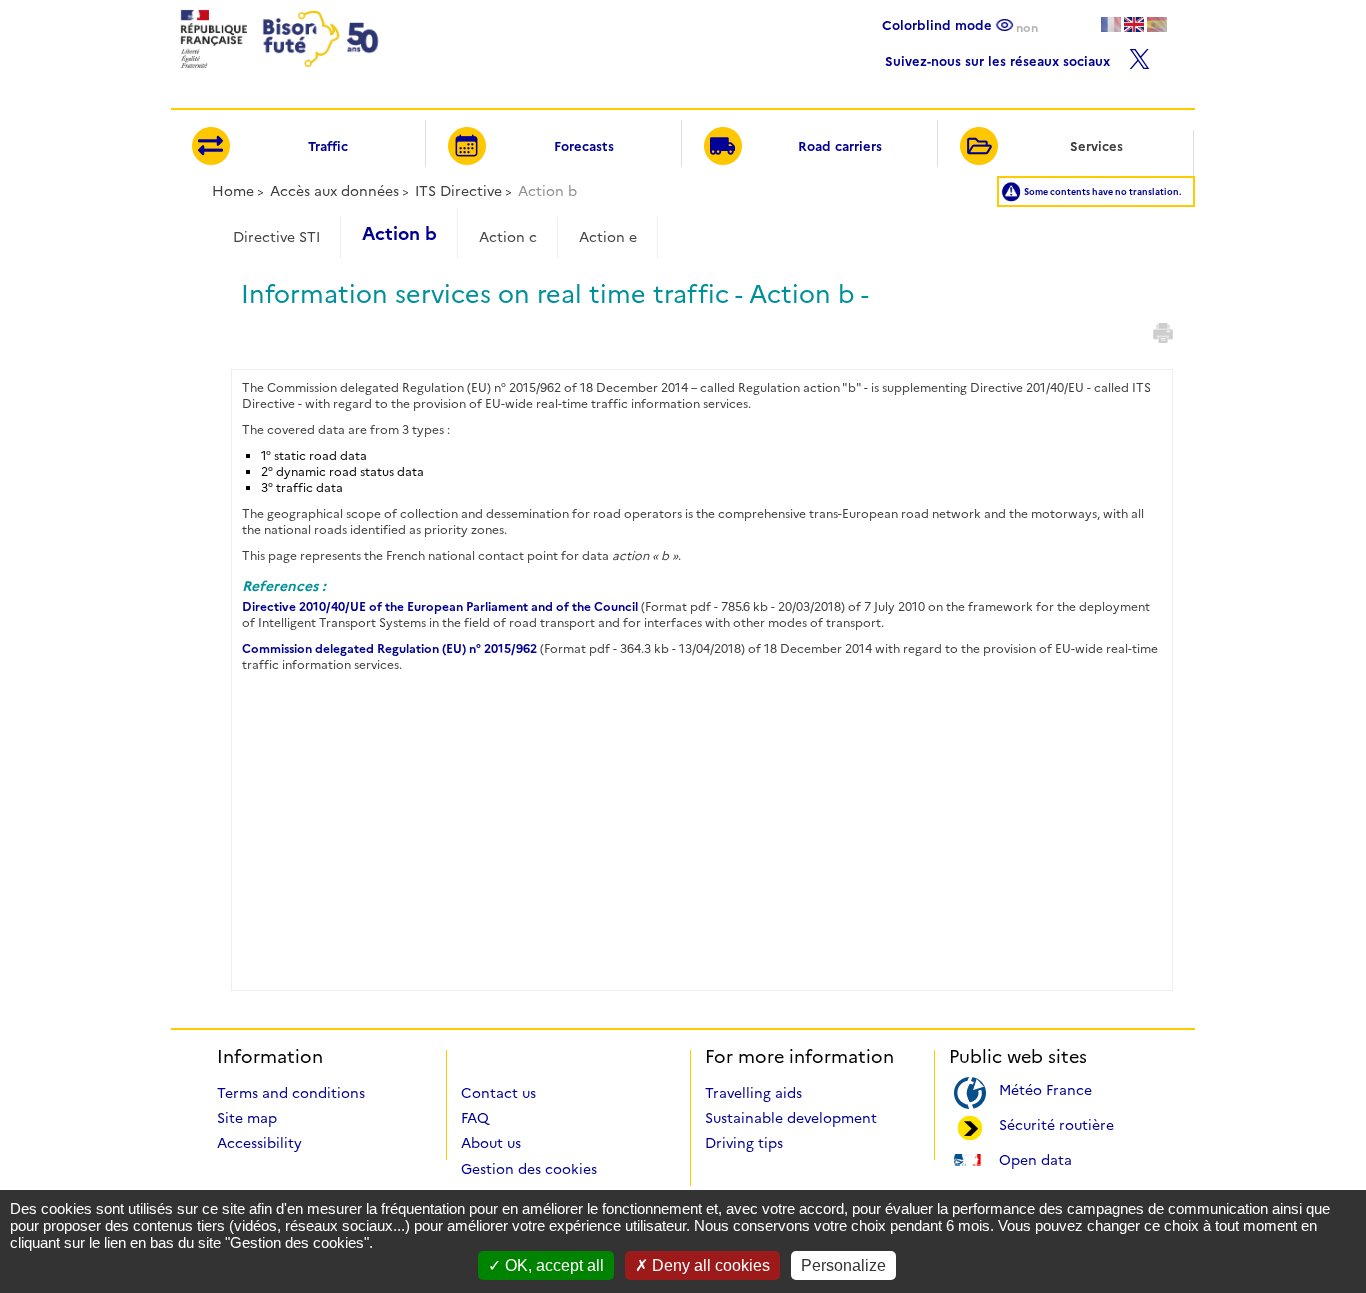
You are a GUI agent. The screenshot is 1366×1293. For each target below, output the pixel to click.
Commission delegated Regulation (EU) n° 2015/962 (389, 648)
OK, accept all (552, 1265)
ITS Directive (458, 191)
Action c (508, 237)
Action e (608, 237)
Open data (1035, 1158)
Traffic (328, 146)
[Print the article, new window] (1163, 333)
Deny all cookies (709, 1265)
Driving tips (744, 1143)
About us (491, 1143)
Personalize (843, 1265)
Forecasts (584, 146)
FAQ (475, 1118)
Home (233, 191)
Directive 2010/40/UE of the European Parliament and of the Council (440, 606)
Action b (399, 234)
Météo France (1045, 1088)
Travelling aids (753, 1093)
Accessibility (259, 1143)
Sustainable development (791, 1118)
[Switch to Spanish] (1157, 24)
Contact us (498, 1093)
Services (1096, 146)
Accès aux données (334, 191)
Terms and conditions (291, 1093)
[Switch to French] (1111, 24)
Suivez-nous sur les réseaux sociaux (999, 58)
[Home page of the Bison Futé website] (277, 73)
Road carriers (840, 146)
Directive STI (276, 237)
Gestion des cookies (529, 1169)
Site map (247, 1118)
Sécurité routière (1056, 1123)
